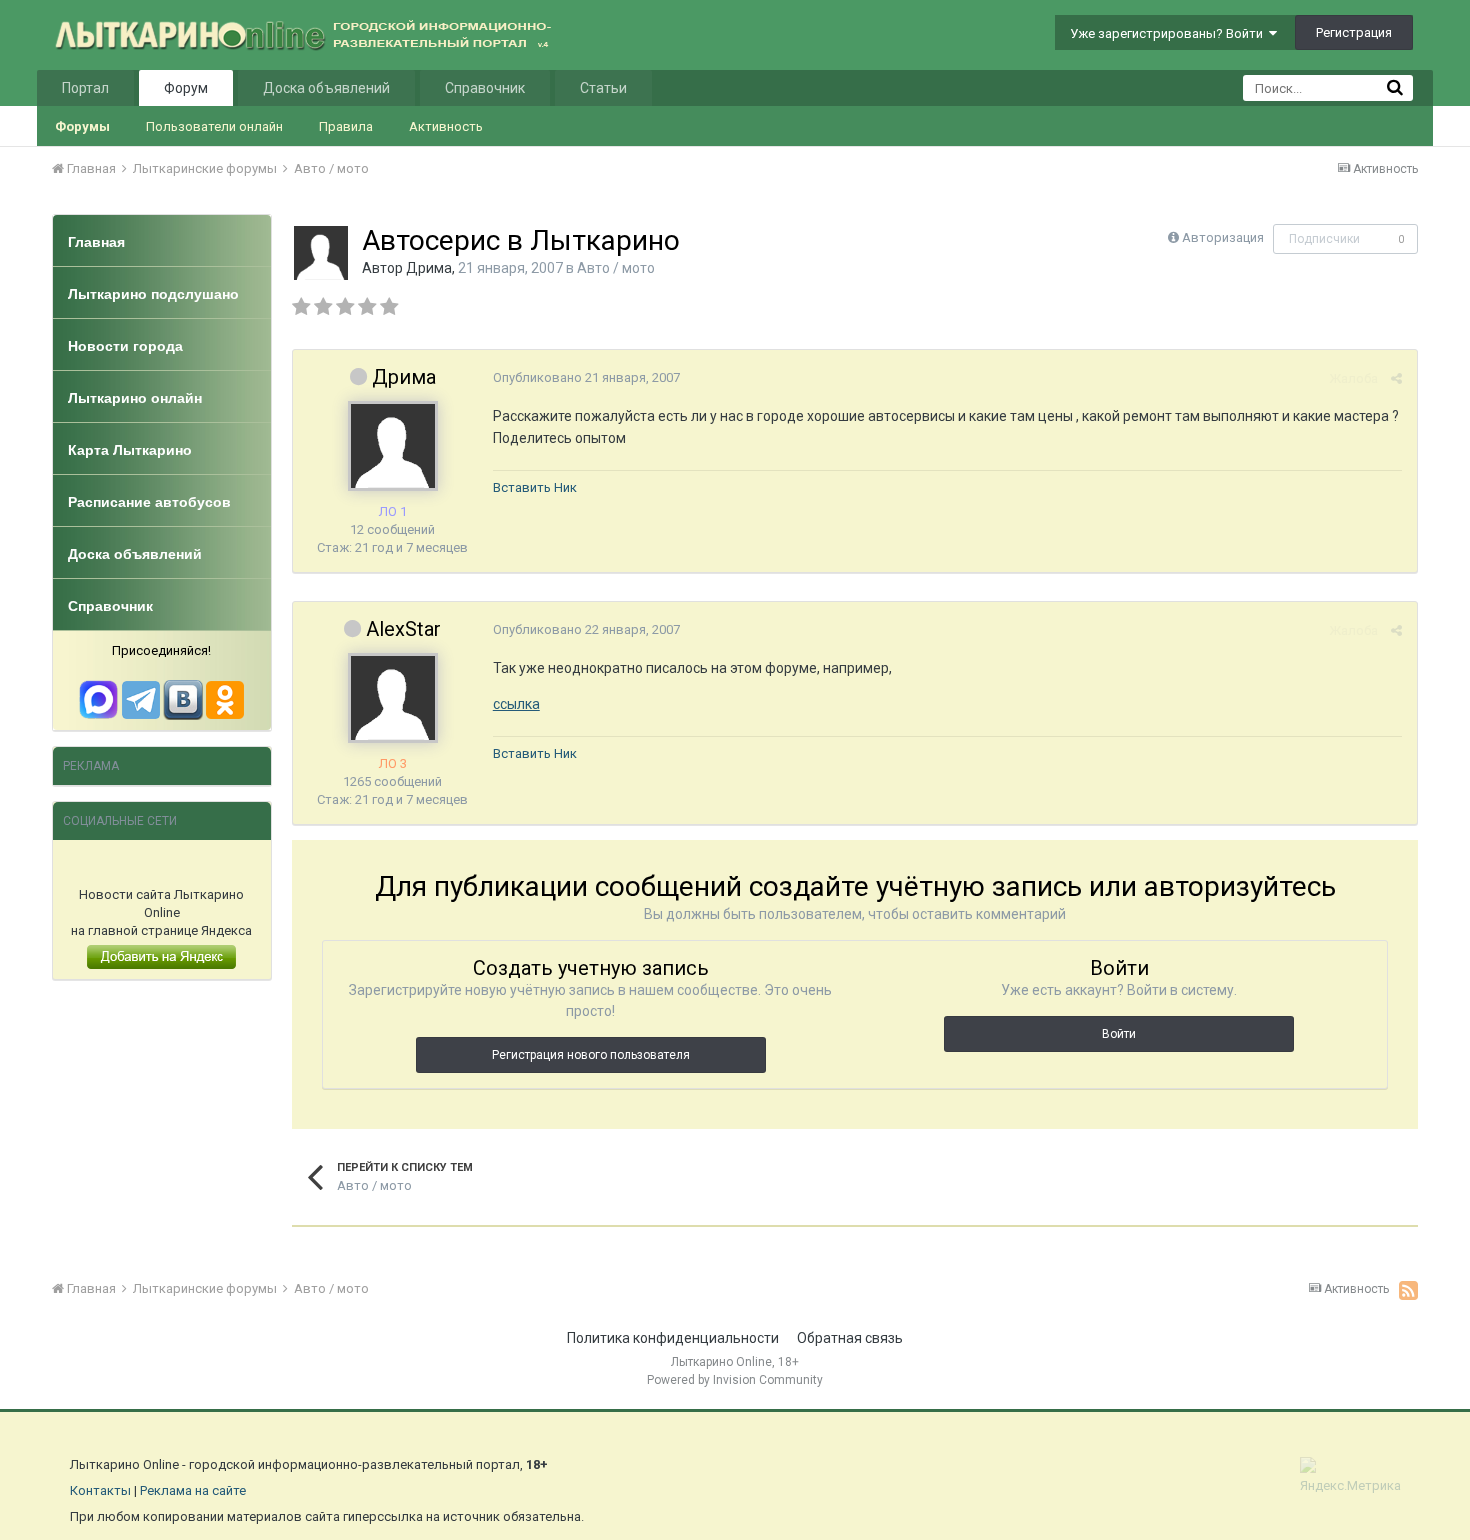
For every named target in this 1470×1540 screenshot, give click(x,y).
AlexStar (403, 629)
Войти (1119, 1034)
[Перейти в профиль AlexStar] (393, 698)
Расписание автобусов (149, 502)
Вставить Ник (535, 487)
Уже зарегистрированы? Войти (1169, 33)
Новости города (125, 346)
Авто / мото (616, 268)
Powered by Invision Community (735, 1380)
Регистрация (1354, 32)
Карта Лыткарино (130, 450)
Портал (85, 88)
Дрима (429, 268)
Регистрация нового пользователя (591, 1055)
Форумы (82, 126)
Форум (186, 88)
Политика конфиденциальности (673, 1338)
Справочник (485, 88)
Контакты (100, 1490)
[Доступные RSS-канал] (1408, 1290)
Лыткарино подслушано (153, 294)
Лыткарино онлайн (135, 398)
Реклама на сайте (193, 1490)
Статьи (603, 88)
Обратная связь (850, 1338)
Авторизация (1223, 237)
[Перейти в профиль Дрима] (321, 253)
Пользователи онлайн (214, 126)
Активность (446, 126)
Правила (346, 126)
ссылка (516, 704)
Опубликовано (586, 377)
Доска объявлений (326, 88)
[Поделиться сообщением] (1396, 378)
